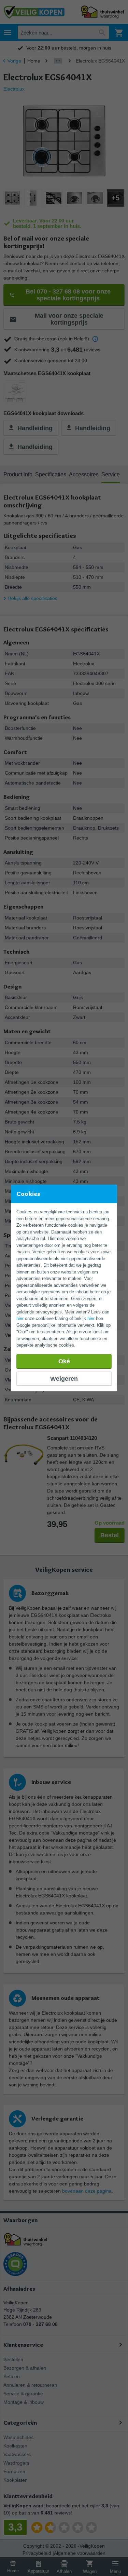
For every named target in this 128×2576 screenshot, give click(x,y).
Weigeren (64, 1379)
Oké (64, 1361)
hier (20, 1318)
